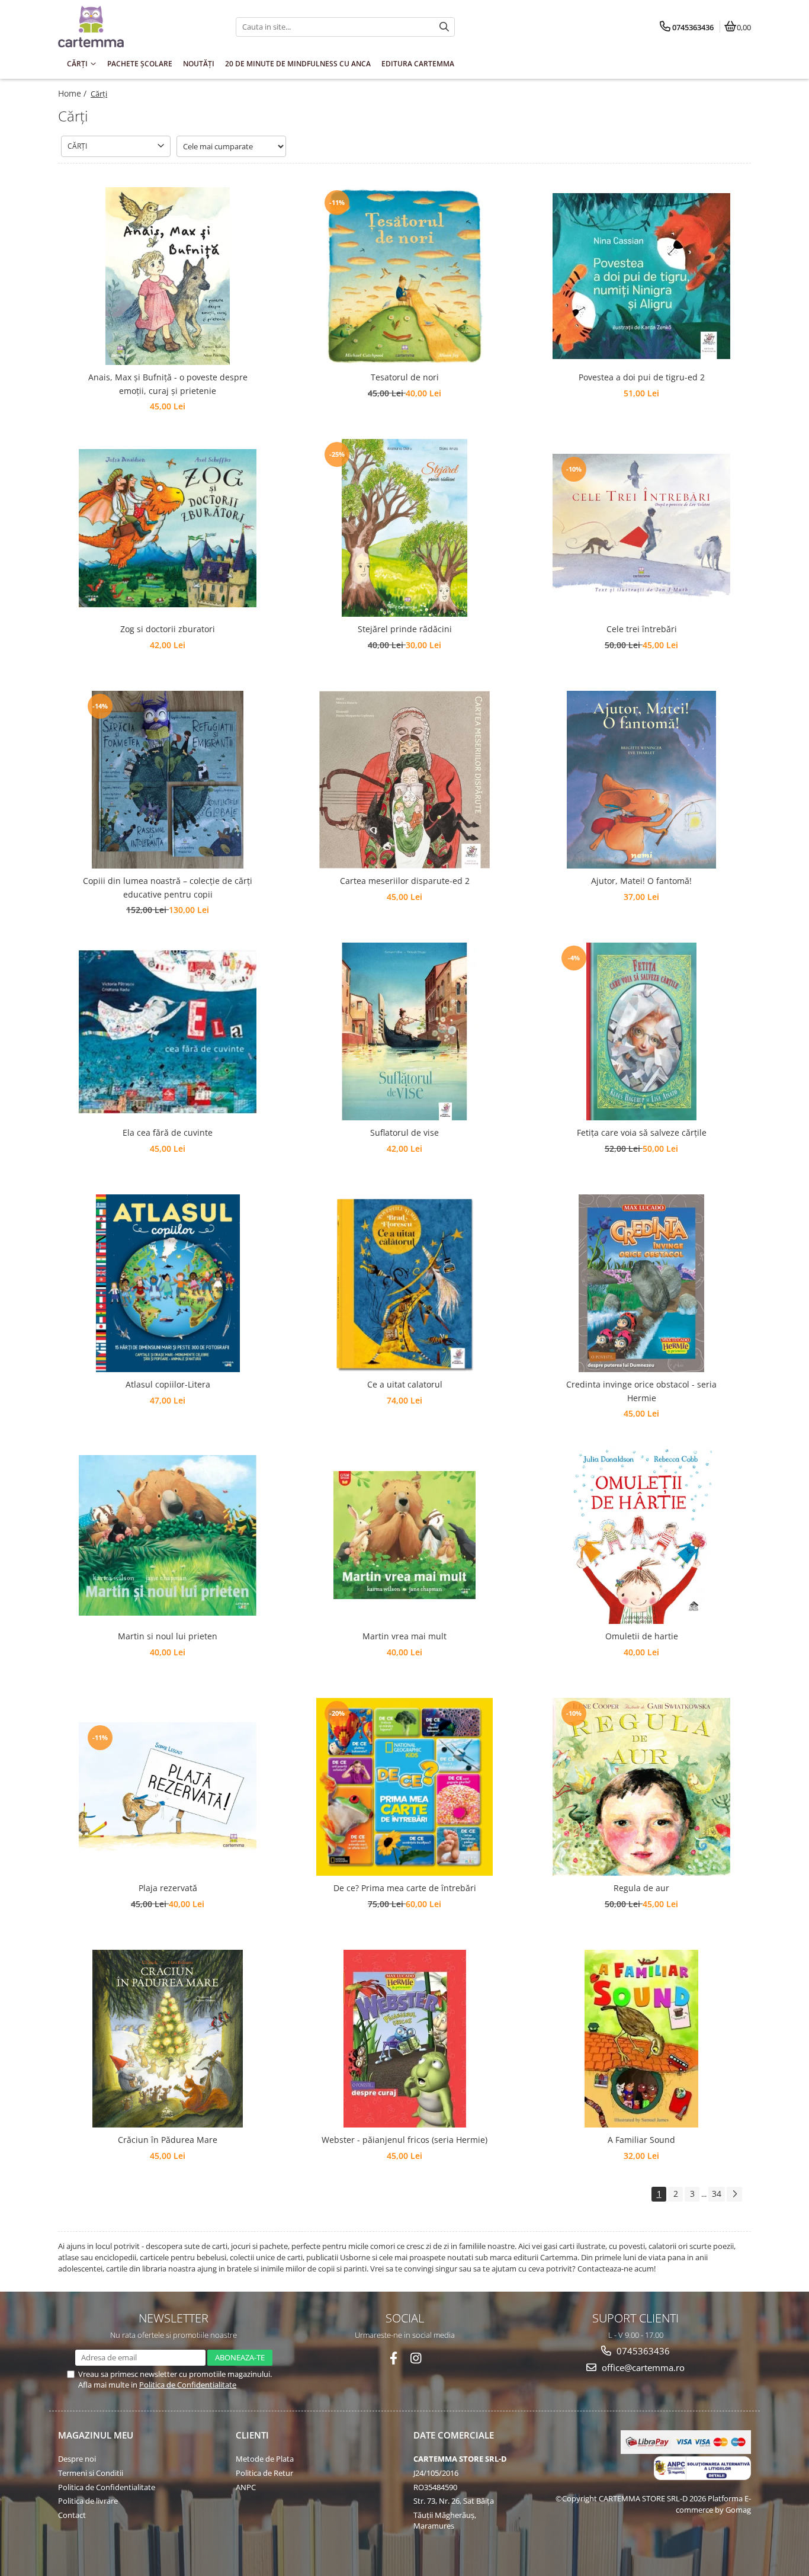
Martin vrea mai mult (404, 1636)
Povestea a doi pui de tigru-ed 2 (642, 377)
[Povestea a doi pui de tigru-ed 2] (641, 276)
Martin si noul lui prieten (168, 1636)
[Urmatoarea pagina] (734, 2194)
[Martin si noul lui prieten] (168, 1535)
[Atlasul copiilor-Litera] (168, 1283)
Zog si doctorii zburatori (168, 629)
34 (717, 2194)
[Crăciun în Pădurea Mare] (168, 2039)
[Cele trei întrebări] (641, 528)
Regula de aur (641, 1888)
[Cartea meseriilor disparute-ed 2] (404, 780)
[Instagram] (416, 2358)
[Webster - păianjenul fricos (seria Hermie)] (404, 2039)
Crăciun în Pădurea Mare (168, 2140)
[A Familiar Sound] (641, 2039)
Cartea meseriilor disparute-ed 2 (405, 881)
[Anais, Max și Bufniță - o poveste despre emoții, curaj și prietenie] (168, 276)
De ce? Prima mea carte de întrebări (405, 1888)
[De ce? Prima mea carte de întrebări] (404, 1787)
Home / (73, 93)
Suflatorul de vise (404, 1132)
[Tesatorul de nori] (404, 276)
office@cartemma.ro (642, 2367)
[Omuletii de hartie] (641, 1535)
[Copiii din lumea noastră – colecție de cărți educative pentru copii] (168, 780)
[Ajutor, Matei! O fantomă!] (641, 780)
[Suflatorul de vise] (404, 1031)
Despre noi (77, 2459)
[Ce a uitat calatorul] (404, 1283)
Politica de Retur (264, 2473)
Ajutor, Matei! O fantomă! (641, 881)
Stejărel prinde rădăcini (405, 629)
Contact (72, 2515)
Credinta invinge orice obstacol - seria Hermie (641, 1391)
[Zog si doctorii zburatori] (168, 528)
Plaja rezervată (168, 1888)
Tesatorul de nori (405, 377)
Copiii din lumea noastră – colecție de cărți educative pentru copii (168, 887)
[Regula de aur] (641, 1787)
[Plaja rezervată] (168, 1787)
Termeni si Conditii (91, 2473)
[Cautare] (444, 27)
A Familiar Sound (641, 2140)
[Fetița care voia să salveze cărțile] (641, 1031)
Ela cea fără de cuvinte (168, 1132)
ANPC (246, 2487)
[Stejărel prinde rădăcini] (404, 528)
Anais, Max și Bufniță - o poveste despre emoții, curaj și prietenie (168, 384)
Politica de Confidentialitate (188, 2385)
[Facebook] (394, 2358)
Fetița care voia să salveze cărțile (642, 1132)
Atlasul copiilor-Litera (168, 1384)
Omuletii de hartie (642, 1636)
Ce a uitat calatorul (405, 1384)
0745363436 (642, 2351)
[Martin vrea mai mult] (404, 1535)
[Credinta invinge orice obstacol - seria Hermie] (641, 1283)
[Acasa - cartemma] (132, 27)
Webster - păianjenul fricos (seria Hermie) (404, 2140)
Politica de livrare (88, 2501)
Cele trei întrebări (642, 629)
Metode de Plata (265, 2459)
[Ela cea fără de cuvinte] (168, 1032)
